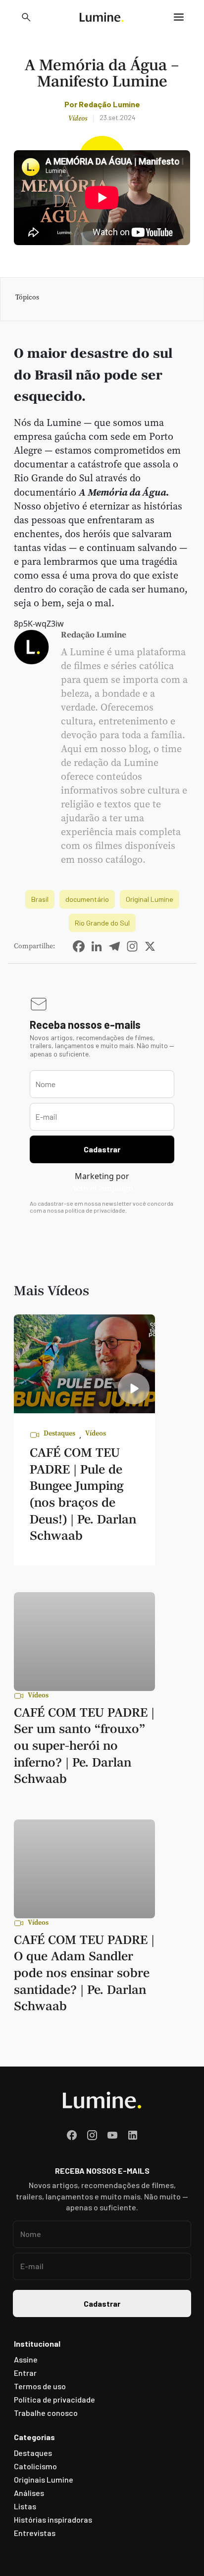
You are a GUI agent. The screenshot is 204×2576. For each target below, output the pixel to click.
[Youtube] (112, 2135)
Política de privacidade (54, 2399)
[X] (150, 946)
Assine (26, 2359)
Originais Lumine (44, 2479)
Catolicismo (35, 2466)
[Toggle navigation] (179, 17)
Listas (25, 2506)
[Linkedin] (97, 946)
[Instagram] (132, 946)
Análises (29, 2493)
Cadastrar (102, 1149)
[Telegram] (114, 946)
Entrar (25, 2373)
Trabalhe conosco (46, 2413)
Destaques (59, 1434)
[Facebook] (79, 946)
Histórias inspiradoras (53, 2519)
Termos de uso (40, 2386)
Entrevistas (35, 2533)
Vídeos (78, 118)
